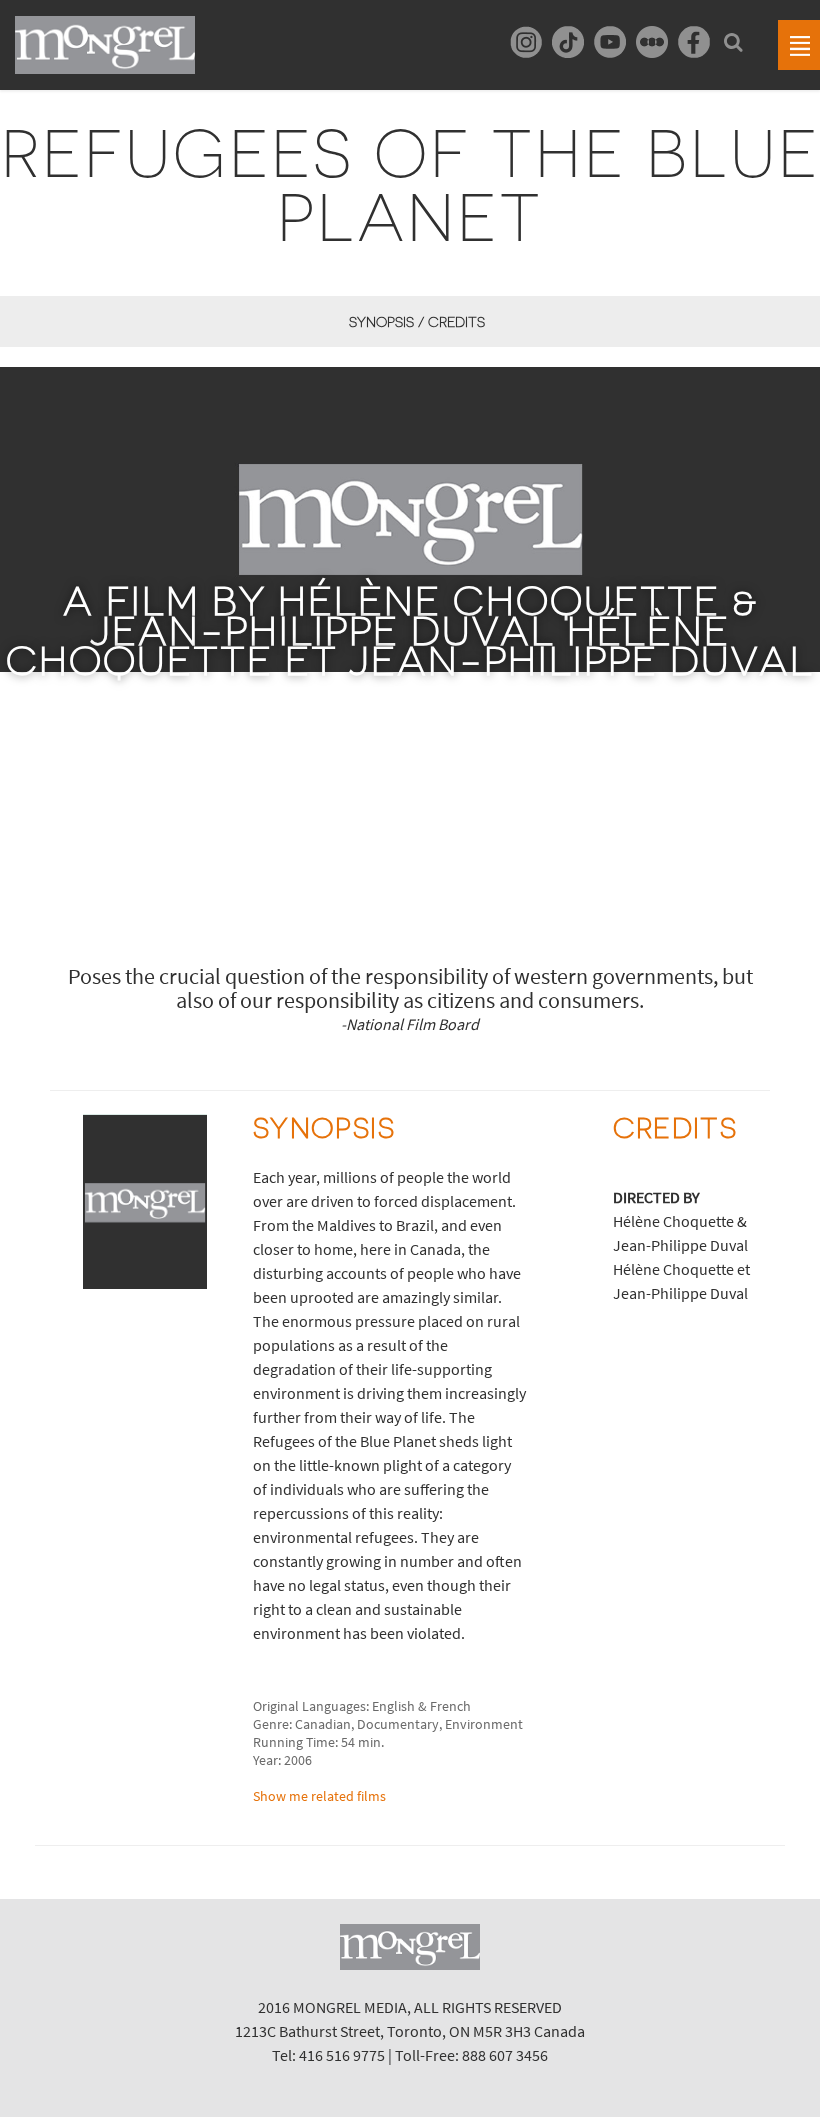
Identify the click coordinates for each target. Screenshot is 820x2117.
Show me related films (319, 1796)
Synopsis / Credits (416, 322)
